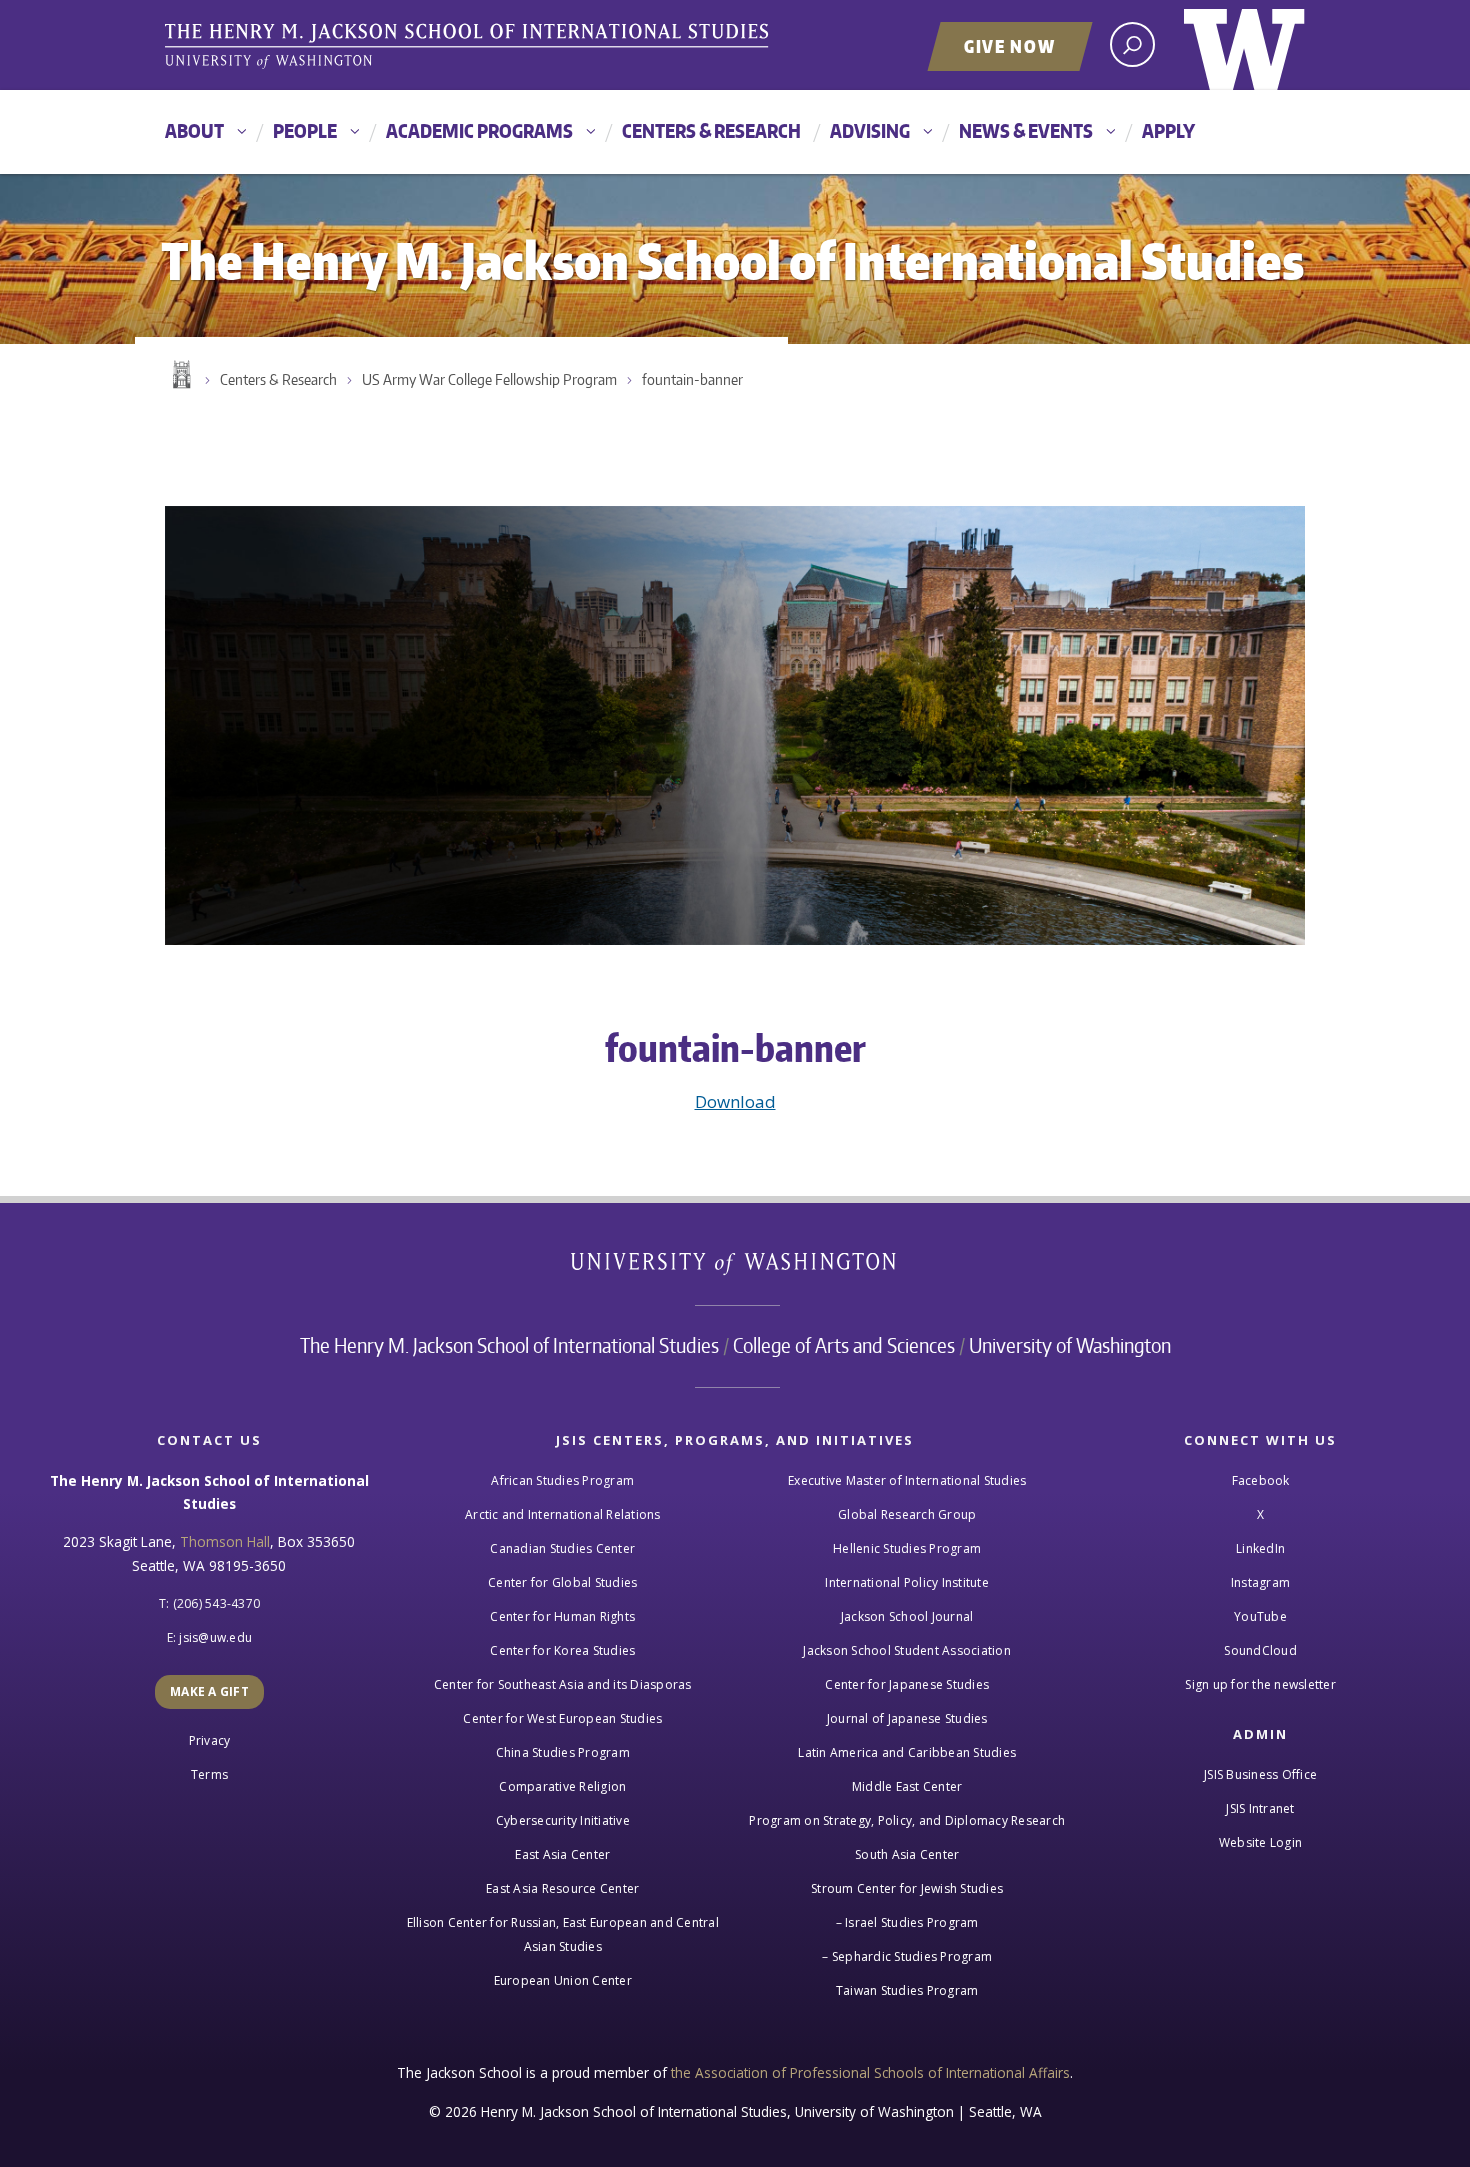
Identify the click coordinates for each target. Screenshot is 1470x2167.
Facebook (1261, 1480)
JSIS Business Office (1260, 1774)
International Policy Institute (907, 1582)
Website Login (1260, 1842)
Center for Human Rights (562, 1616)
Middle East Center (907, 1786)
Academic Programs (479, 130)
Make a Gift (209, 1691)
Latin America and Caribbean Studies (907, 1752)
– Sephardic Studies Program (907, 1956)
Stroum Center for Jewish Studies (907, 1888)
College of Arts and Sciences (844, 1345)
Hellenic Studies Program (907, 1548)
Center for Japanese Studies (907, 1684)
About (194, 130)
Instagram (1260, 1582)
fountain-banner (692, 379)
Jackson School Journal (907, 1616)
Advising (870, 130)
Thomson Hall (225, 1541)
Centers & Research (711, 130)
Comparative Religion (562, 1786)
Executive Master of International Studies (907, 1480)
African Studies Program (562, 1480)
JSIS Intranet (1260, 1808)
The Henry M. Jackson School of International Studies (509, 1345)
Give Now (1010, 46)
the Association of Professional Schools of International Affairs (870, 2072)
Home (180, 375)
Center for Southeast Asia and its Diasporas (563, 1684)
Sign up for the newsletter (1260, 1684)
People (305, 130)
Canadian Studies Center (562, 1548)
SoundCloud (1260, 1650)
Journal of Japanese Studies (907, 1718)
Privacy (210, 1740)
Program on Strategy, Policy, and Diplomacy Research (907, 1820)
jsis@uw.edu (215, 1637)
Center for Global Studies (562, 1582)
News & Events (1026, 130)
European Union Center (563, 1980)
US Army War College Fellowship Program (489, 379)
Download (735, 1101)
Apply (1168, 130)
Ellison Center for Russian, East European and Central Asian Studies (563, 1934)
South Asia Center (907, 1854)
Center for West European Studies (562, 1718)
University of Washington (1244, 45)
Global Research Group (907, 1514)
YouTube (1260, 1616)
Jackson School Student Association (907, 1650)
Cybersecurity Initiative (563, 1820)
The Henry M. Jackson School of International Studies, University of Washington (470, 47)
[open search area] (1132, 44)
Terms (209, 1774)
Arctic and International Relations (563, 1514)
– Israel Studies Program (907, 1922)
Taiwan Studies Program (907, 1990)
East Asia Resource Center (562, 1888)
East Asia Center (562, 1854)
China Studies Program (563, 1752)
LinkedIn (1260, 1548)
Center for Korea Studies (562, 1650)
